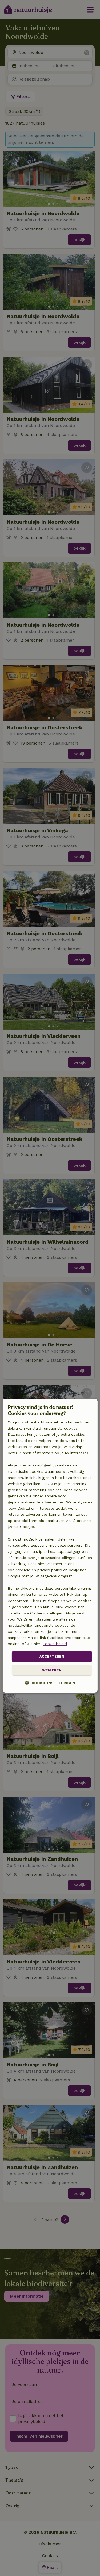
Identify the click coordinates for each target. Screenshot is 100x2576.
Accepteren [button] (52, 1656)
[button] (50, 1683)
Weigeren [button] (52, 1670)
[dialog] (50, 1546)
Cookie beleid (55, 1644)
